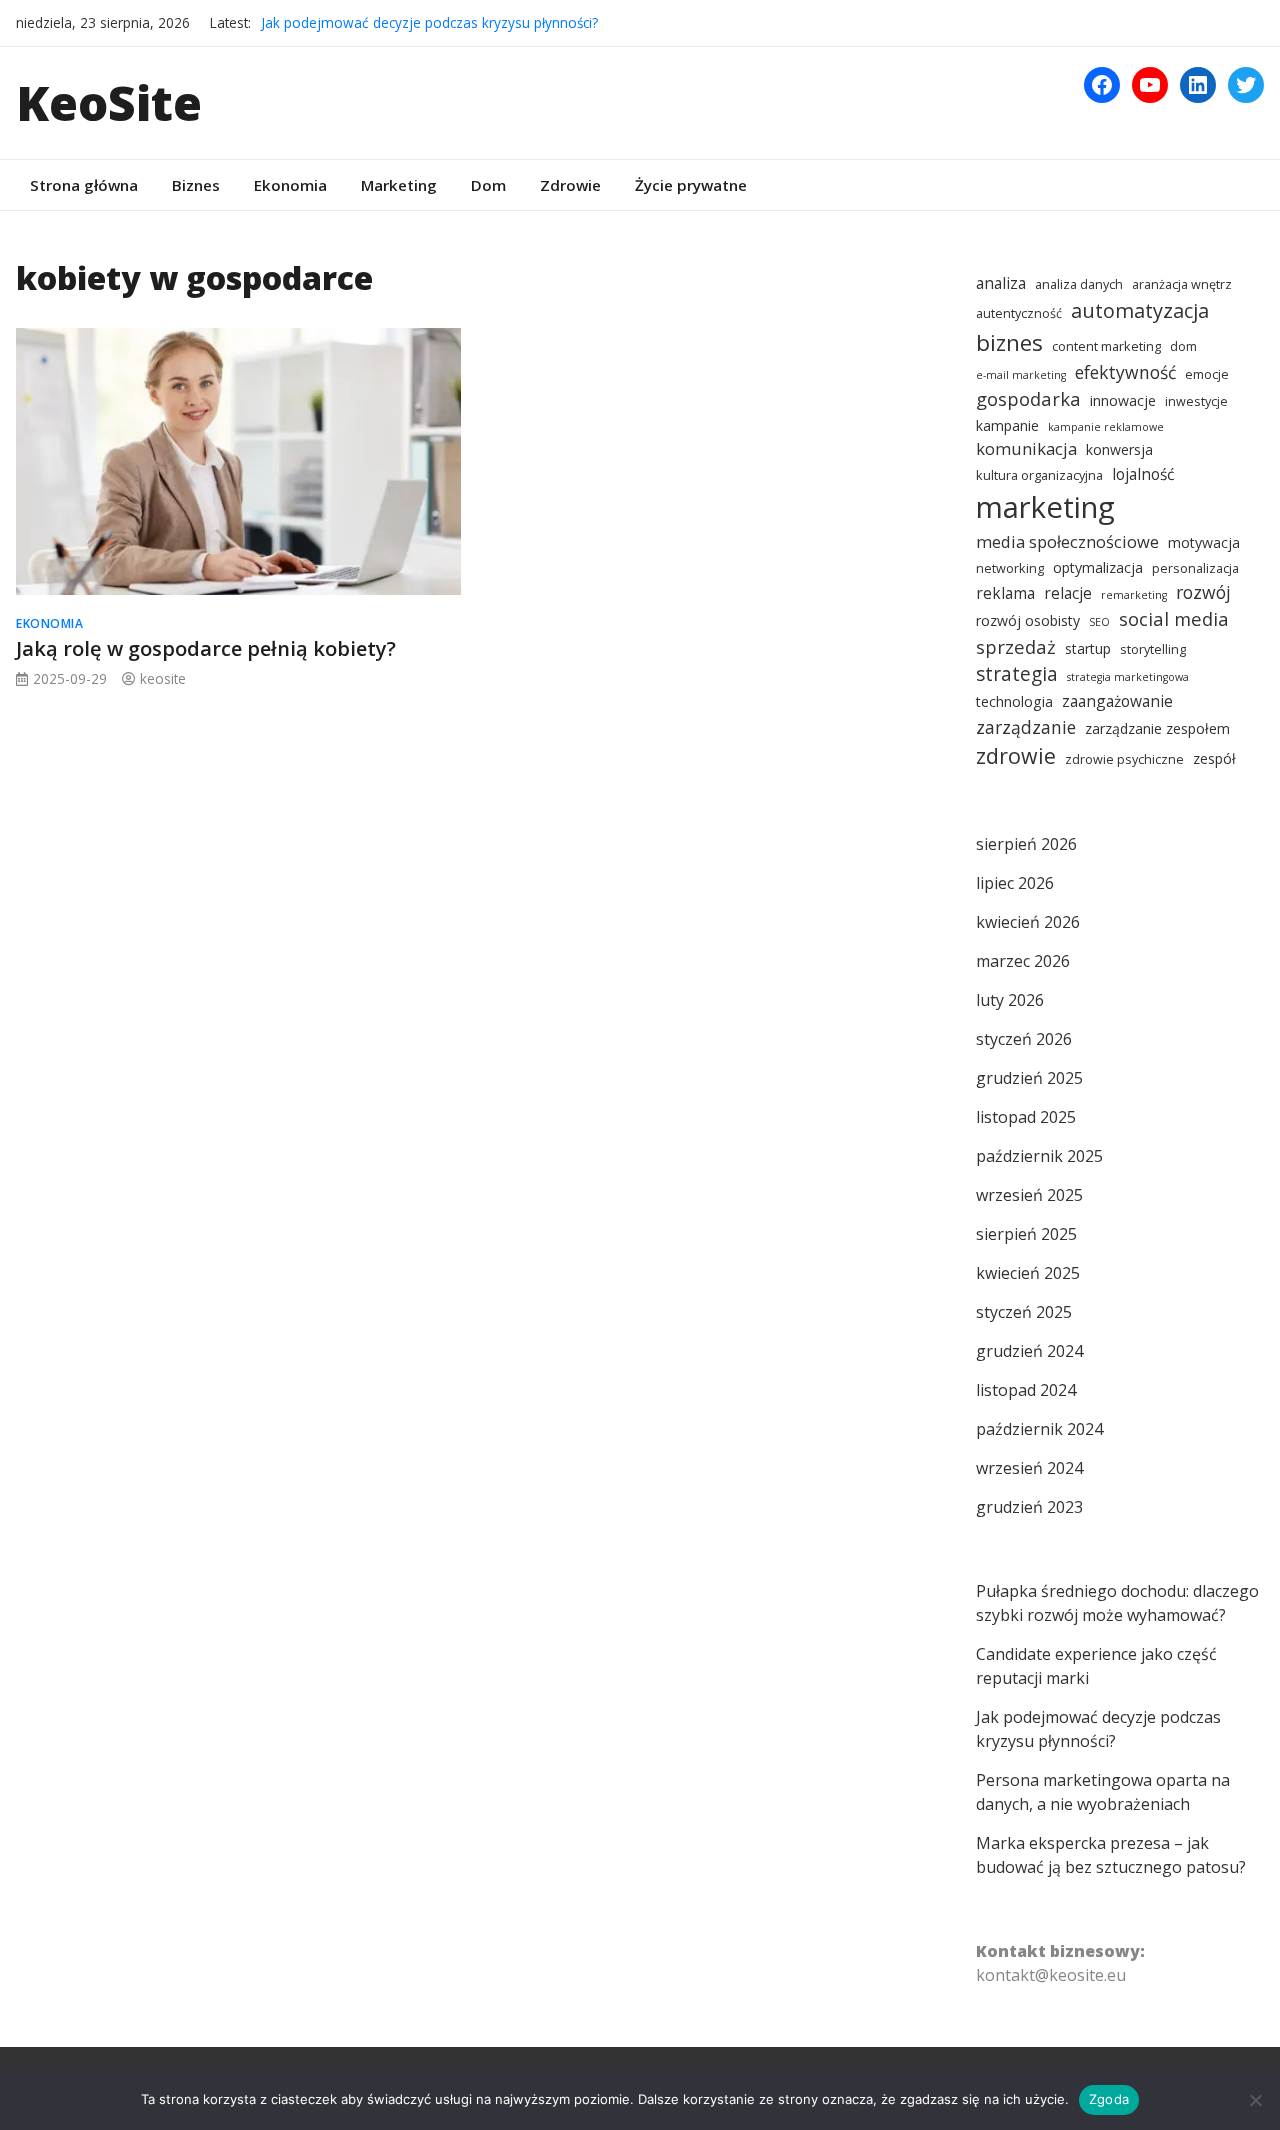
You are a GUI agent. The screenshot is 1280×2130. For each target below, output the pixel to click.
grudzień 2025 (1029, 1078)
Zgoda (1109, 2099)
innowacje (1123, 400)
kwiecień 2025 (1028, 1273)
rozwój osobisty (1028, 620)
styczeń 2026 (1024, 1039)
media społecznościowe (1067, 541)
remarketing (1134, 595)
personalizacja (1195, 568)
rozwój (1203, 592)
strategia (1017, 673)
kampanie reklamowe (1106, 427)
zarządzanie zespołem (1157, 728)
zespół (1214, 758)
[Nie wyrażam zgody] (1255, 2100)
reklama (1005, 593)
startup (1088, 648)
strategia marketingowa (1128, 677)
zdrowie (1016, 755)
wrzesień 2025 (1029, 1195)
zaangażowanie (1117, 701)
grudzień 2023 (1029, 1507)
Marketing (399, 185)
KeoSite (109, 102)
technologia (1014, 701)
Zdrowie (570, 185)
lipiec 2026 (1015, 883)
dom (1183, 346)
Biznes (196, 185)
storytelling (1153, 649)
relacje (1068, 593)
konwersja (1119, 449)
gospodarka (1028, 398)
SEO (1099, 622)
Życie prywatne (691, 185)
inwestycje (1196, 401)
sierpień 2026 (1026, 844)
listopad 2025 (1026, 1117)
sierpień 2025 (1026, 1234)
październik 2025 (1039, 1156)
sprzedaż (1016, 646)
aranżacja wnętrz (1182, 284)
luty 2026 (1010, 1000)
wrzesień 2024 (1029, 1468)
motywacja (1204, 542)
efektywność (1125, 372)
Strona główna (84, 185)
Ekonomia (290, 185)
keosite (163, 678)
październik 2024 (1039, 1429)
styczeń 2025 (1024, 1312)
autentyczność (1019, 313)
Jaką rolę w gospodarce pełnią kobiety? (206, 648)
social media (1174, 618)
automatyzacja (1140, 310)
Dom (488, 185)
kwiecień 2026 (1028, 922)
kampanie (1007, 425)
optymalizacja (1098, 567)
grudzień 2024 (1029, 1351)
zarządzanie (1026, 727)
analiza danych (1079, 284)
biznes (1009, 342)
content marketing (1106, 346)
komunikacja (1026, 448)
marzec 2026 (1023, 961)
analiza (1001, 283)
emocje (1207, 374)
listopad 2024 (1026, 1390)
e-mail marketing (1021, 375)
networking (1010, 568)
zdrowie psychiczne (1124, 759)
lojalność (1143, 474)
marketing (1045, 507)
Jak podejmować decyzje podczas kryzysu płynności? (429, 22)
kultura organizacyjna (1039, 475)
